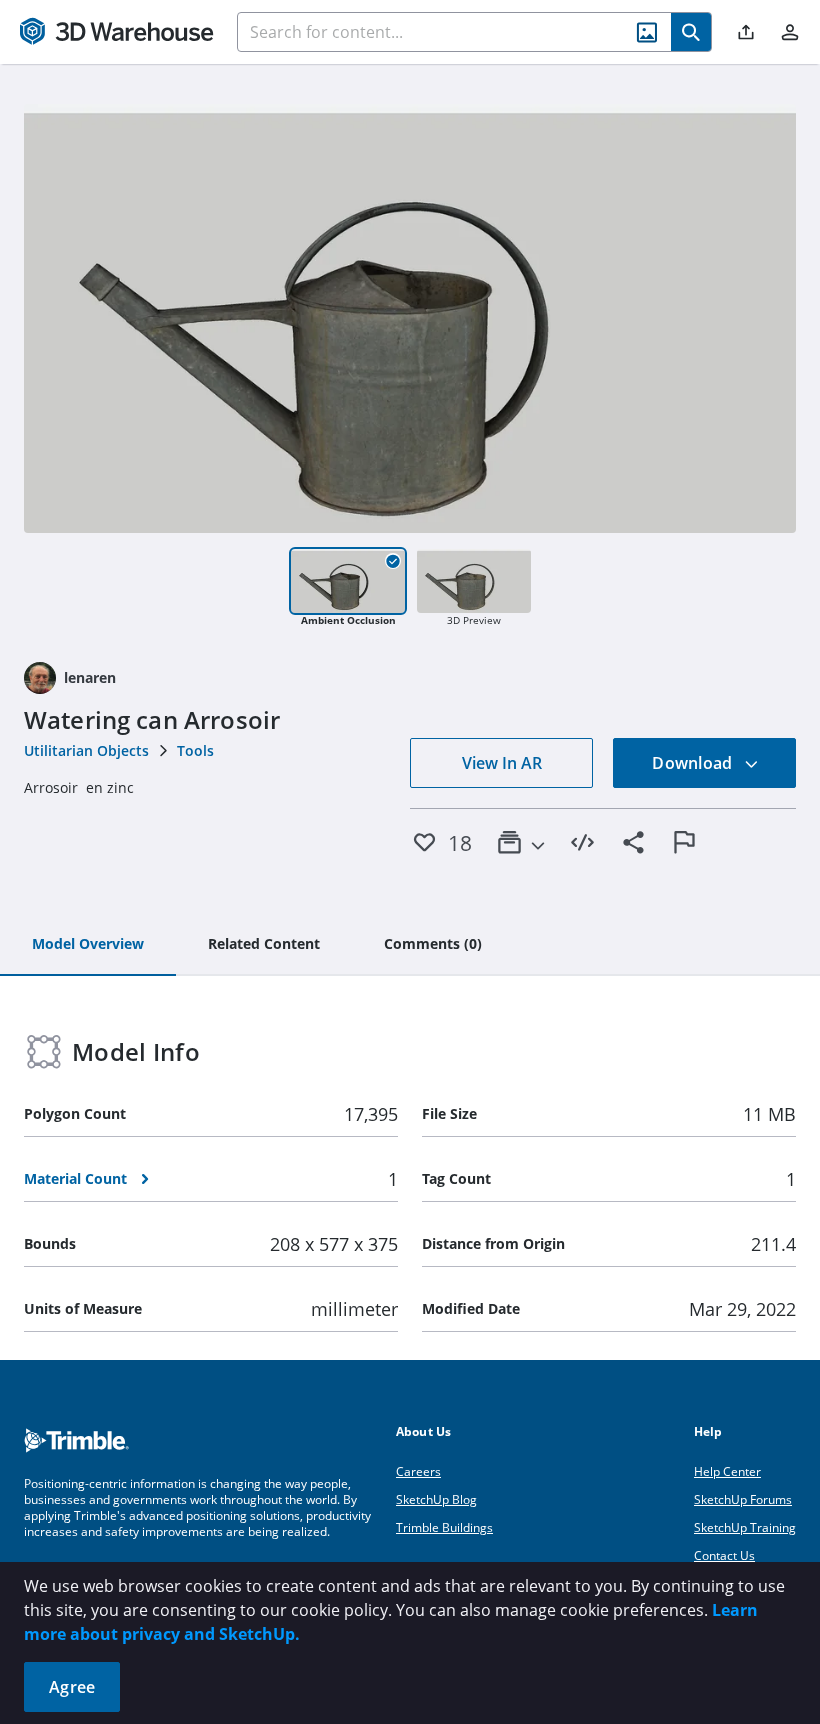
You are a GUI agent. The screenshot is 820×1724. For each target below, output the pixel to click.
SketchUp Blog (436, 1499)
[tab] (88, 945)
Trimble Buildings (444, 1527)
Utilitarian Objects (86, 750)
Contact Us (724, 1555)
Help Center (727, 1471)
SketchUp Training (745, 1527)
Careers (418, 1471)
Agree (72, 1687)
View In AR (502, 763)
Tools (195, 750)
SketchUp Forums (743, 1499)
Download (694, 763)
